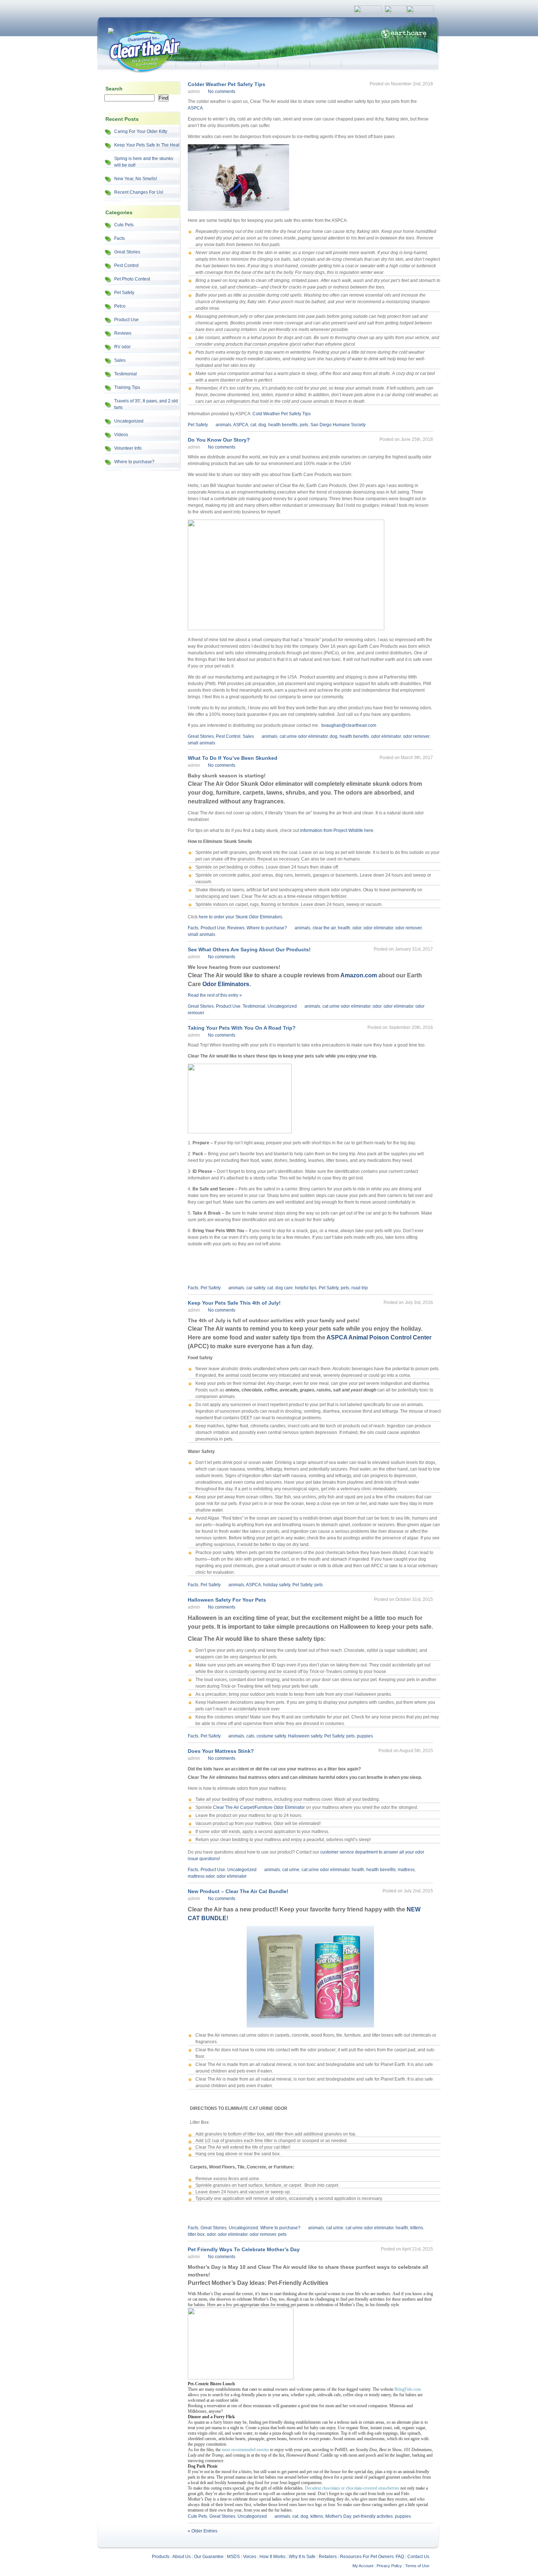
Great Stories (127, 252)
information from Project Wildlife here (337, 830)
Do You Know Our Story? (219, 440)
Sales (120, 360)
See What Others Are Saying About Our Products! (249, 949)
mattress (406, 1870)
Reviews (123, 333)
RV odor (122, 347)
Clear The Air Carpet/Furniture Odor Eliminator (259, 1807)
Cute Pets (124, 225)
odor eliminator (386, 736)
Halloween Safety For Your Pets (227, 1600)
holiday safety (277, 1585)
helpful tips (306, 1288)
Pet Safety (124, 293)
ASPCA (195, 108)
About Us (182, 2557)
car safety (256, 1288)
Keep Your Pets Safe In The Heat (147, 145)
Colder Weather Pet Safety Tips (227, 84)
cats (250, 1736)
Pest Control (126, 265)
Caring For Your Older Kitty (141, 131)
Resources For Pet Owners (367, 2557)
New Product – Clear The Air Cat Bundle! (238, 1891)
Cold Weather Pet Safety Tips (282, 414)
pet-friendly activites (373, 2516)
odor (357, 928)
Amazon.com (359, 975)
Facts (119, 238)
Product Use (126, 320)
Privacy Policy (389, 2566)
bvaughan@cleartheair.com (349, 725)
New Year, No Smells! (136, 179)
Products (161, 2557)
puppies (365, 1736)
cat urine (291, 1870)
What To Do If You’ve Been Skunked (233, 758)
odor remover (416, 736)
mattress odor (201, 1876)
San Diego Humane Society (338, 425)
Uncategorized (129, 421)
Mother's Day (338, 2516)
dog (262, 425)
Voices (250, 2557)
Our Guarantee (209, 2557)
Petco (120, 306)
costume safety (271, 1736)
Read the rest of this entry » (215, 995)
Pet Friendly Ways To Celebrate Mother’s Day (244, 2249)
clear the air (324, 928)
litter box (196, 2234)
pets (304, 425)
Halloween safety (305, 1736)
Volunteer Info (128, 448)
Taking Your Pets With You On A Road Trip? (242, 1028)
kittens (417, 2228)
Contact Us (418, 2557)
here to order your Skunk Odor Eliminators (240, 917)
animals (223, 425)
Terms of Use (417, 2566)
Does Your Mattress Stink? (221, 1751)
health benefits (283, 425)
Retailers (328, 2557)
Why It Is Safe (302, 2557)
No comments (222, 92)
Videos (121, 435)
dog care (284, 1288)
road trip (360, 1288)
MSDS (233, 2557)
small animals (201, 743)
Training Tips (127, 387)
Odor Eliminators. (227, 984)
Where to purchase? (134, 462)
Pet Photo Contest (132, 279)
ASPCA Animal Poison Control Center (379, 1337)
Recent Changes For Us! (139, 192)
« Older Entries (203, 2531)
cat (253, 425)
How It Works (272, 2557)
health (344, 928)
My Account (363, 2566)
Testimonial (126, 374)
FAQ (400, 2557)
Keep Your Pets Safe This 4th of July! (234, 1303)
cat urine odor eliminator (304, 736)
